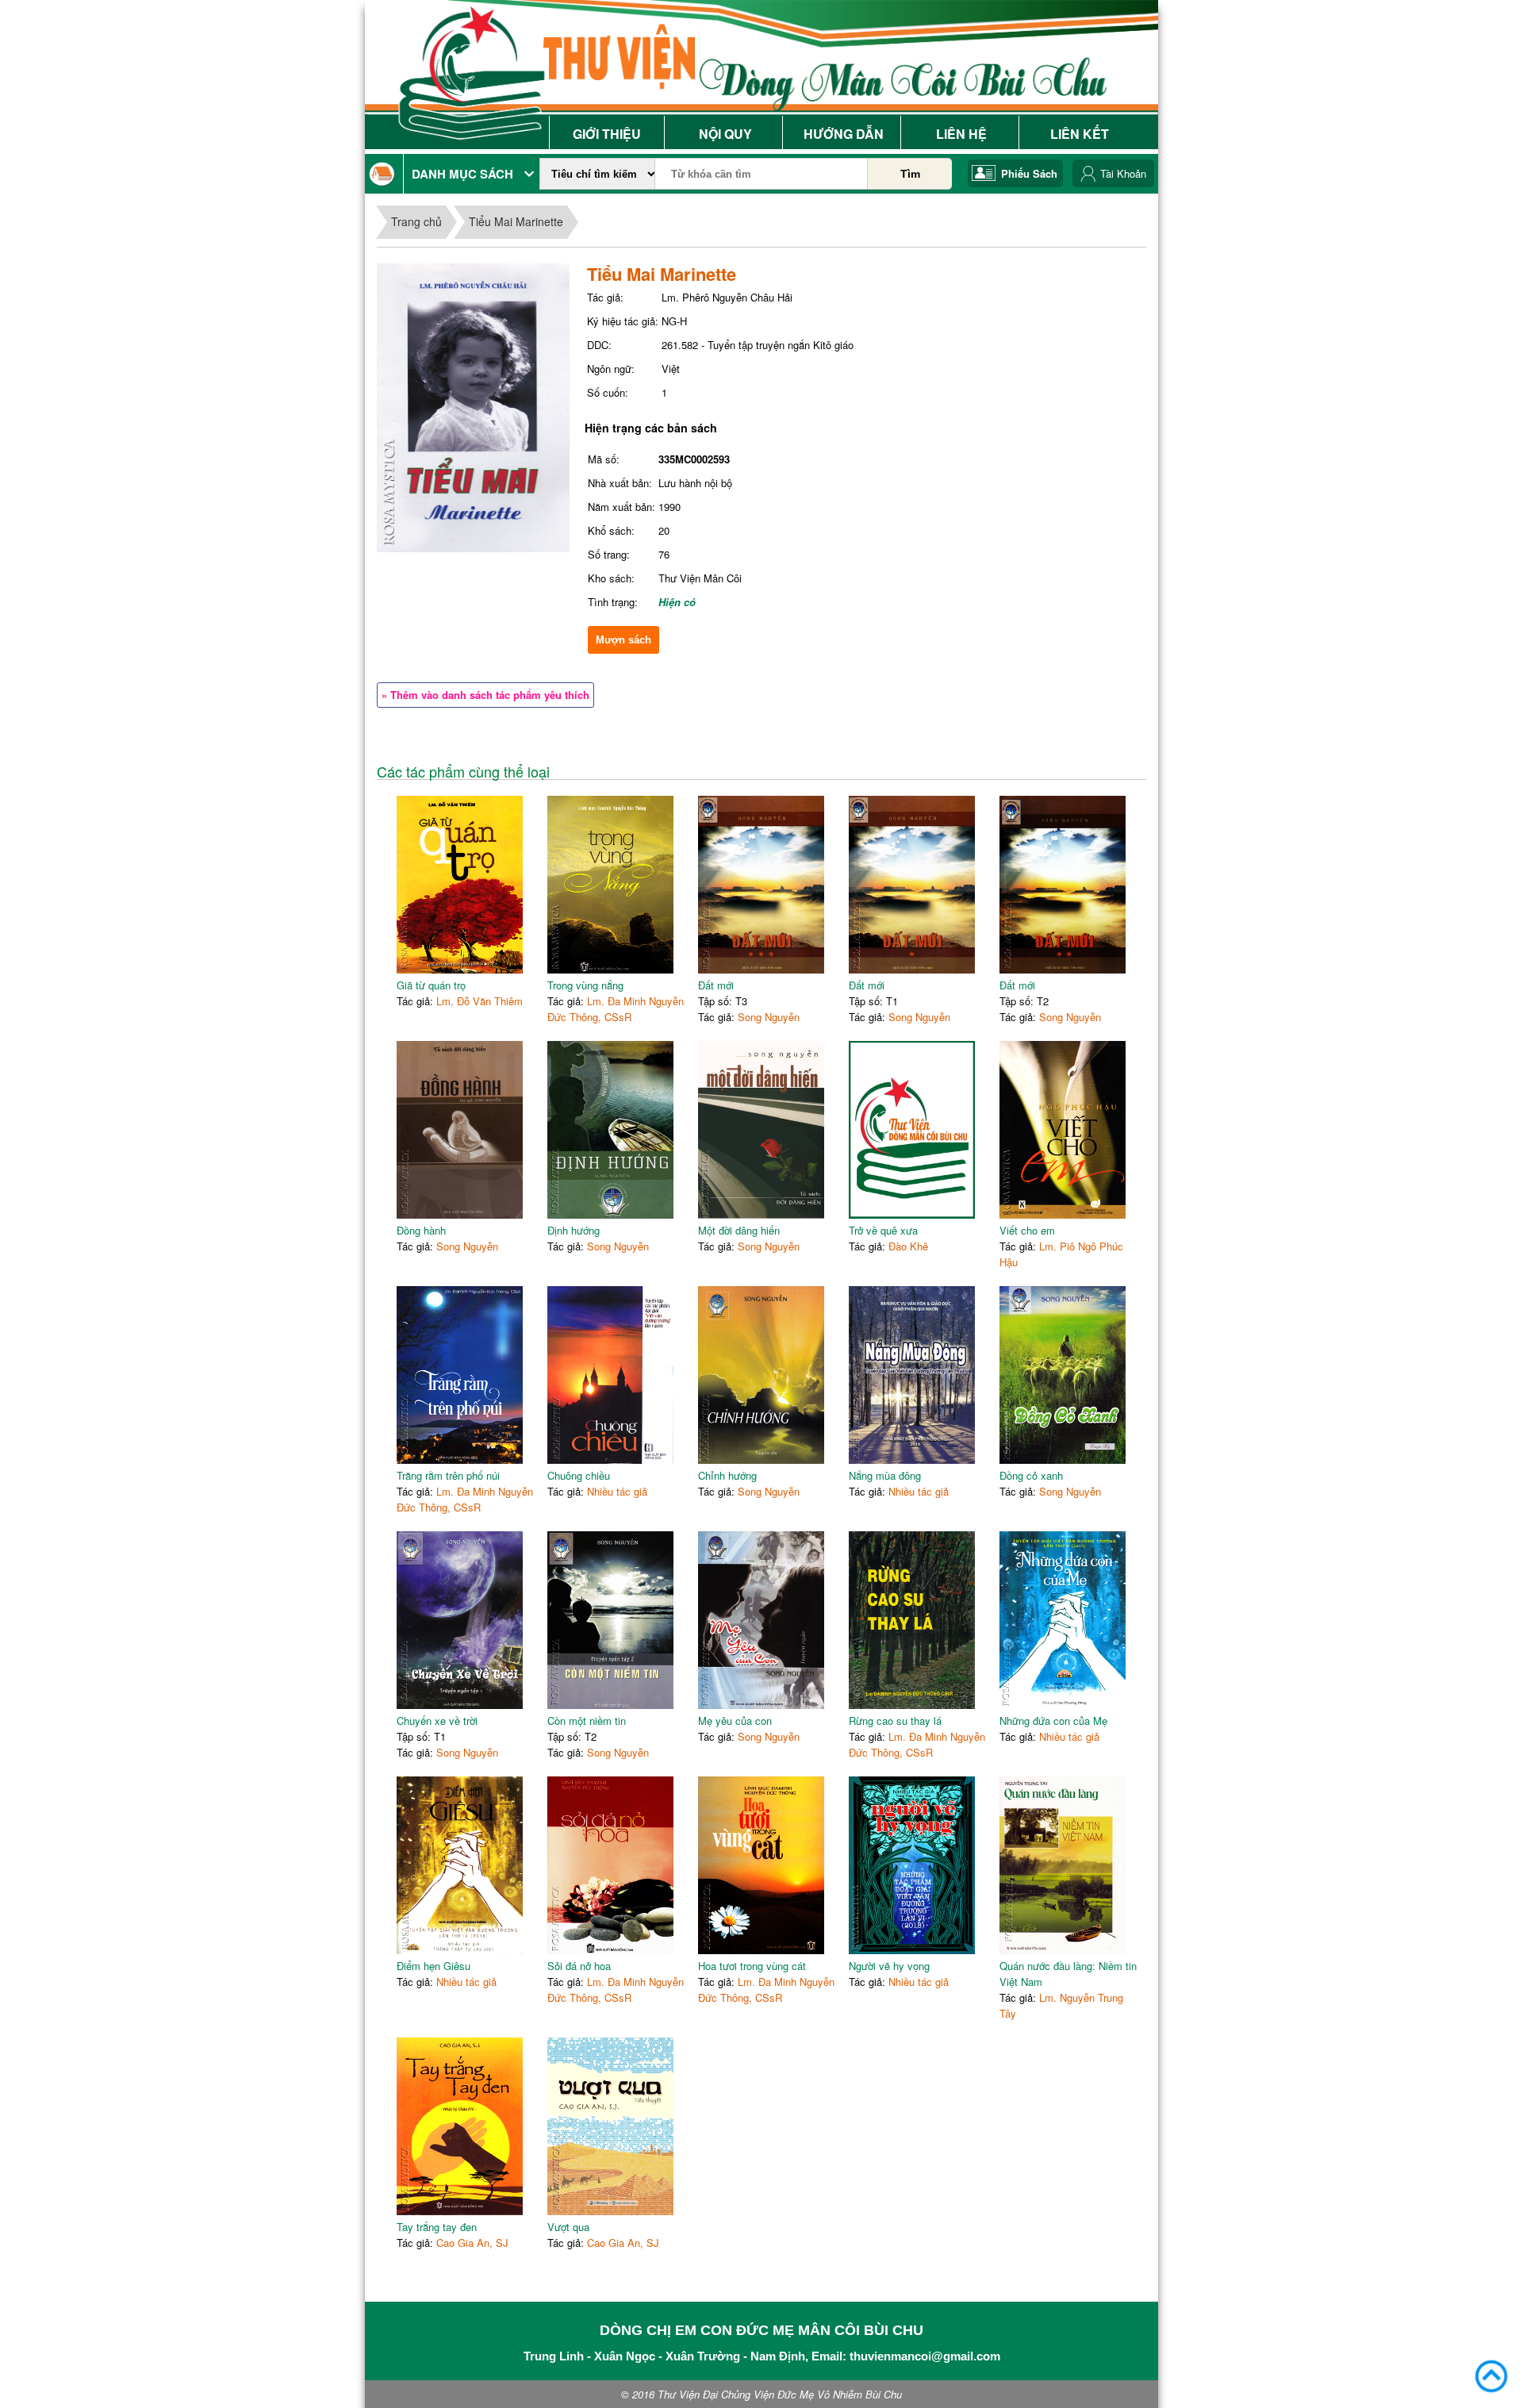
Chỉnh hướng (727, 1475)
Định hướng (574, 1230)
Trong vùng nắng (585, 985)
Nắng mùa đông (885, 1475)
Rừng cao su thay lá (895, 1721)
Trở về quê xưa (883, 1230)
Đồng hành (421, 1230)
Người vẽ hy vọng (889, 1966)
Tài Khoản (1123, 173)
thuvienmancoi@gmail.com (925, 2356)
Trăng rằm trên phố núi (448, 1475)
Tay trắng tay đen (437, 2227)
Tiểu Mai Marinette (516, 221)
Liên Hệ (961, 134)
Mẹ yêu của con (735, 1721)
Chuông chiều (579, 1475)
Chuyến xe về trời (437, 1721)
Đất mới (716, 985)
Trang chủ (416, 221)
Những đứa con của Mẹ (1053, 1721)
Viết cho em (1027, 1230)
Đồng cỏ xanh (1031, 1475)
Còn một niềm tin (587, 1721)
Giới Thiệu (607, 134)
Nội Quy (725, 134)
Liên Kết (1080, 134)
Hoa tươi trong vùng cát (752, 1966)
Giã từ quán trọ (431, 985)
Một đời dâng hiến (739, 1230)
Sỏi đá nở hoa (579, 1966)
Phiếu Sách (1029, 173)
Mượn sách (623, 640)
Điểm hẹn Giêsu (433, 1966)
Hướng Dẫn (844, 134)
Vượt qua (568, 2227)
